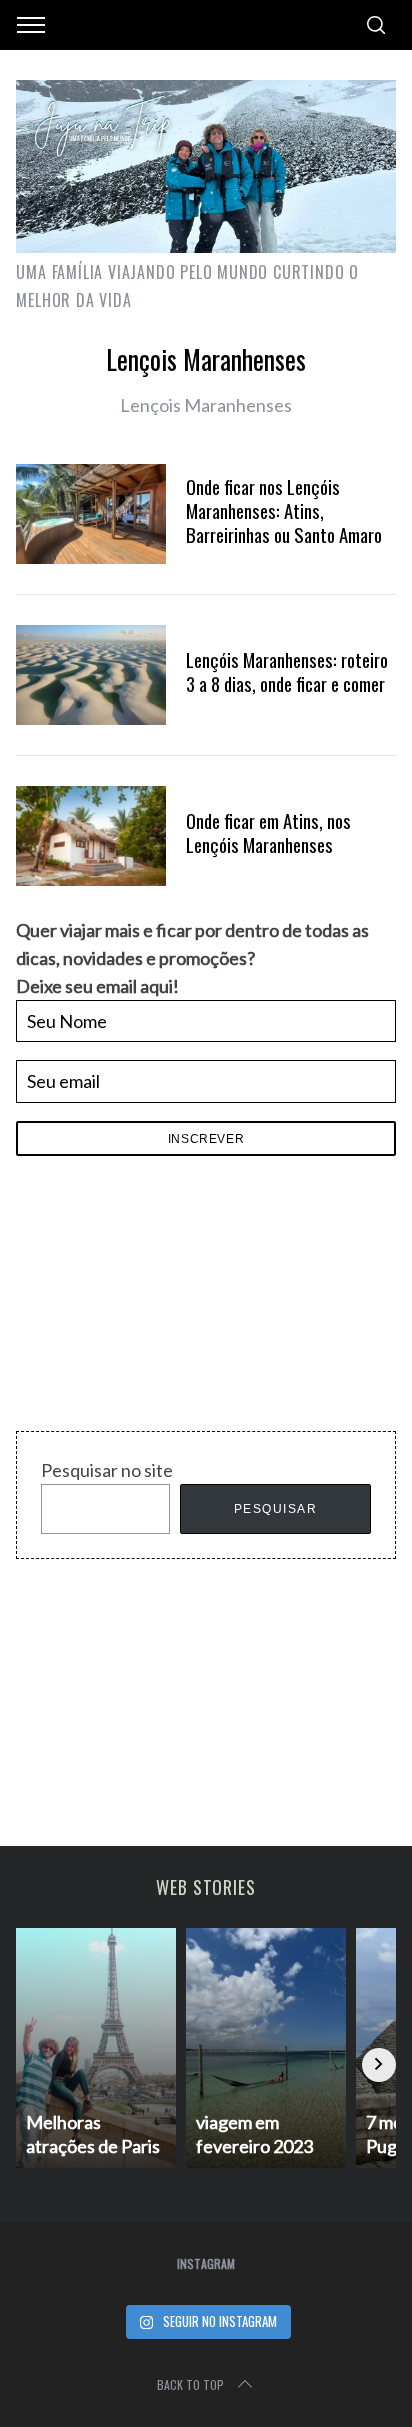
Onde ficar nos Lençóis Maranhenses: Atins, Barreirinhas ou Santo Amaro (284, 511)
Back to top (190, 2384)
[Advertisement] (166, 1299)
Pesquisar (276, 1509)
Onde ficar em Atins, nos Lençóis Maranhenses (268, 832)
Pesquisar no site (107, 1470)
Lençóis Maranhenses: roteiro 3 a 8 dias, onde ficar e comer (287, 671)
